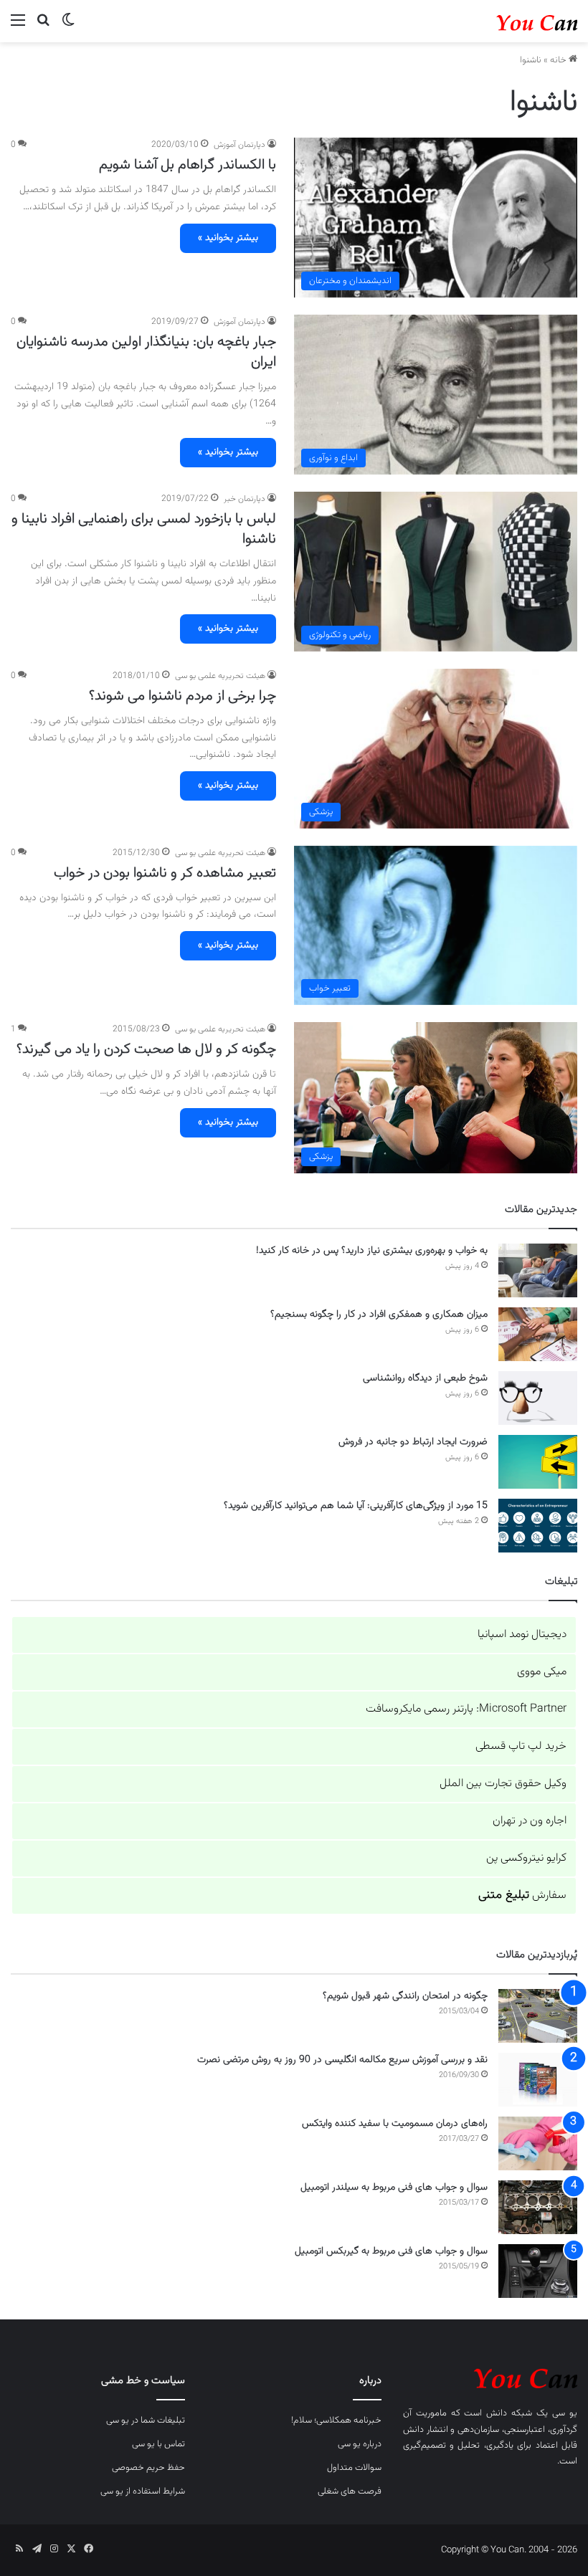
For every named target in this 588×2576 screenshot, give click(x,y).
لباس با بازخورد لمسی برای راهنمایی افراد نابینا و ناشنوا (144, 529)
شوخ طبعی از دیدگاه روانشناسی (425, 1378)
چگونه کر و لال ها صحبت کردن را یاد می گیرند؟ (146, 1049)
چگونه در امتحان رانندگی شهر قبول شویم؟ (405, 1996)
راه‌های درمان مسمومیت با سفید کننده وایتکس (395, 2124)
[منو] (18, 27)
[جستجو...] (43, 27)
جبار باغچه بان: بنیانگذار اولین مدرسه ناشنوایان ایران (146, 352)
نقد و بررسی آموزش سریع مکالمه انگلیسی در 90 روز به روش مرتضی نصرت (342, 2060)
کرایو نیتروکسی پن (526, 1858)
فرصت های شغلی (350, 2491)
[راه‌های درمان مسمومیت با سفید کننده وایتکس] (538, 2143)
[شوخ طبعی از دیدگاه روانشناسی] (538, 1398)
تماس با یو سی (158, 2444)
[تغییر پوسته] (68, 27)
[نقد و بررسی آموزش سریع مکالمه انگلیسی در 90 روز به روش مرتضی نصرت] (538, 2080)
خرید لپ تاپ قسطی (521, 1746)
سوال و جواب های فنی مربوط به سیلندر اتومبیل (394, 2188)
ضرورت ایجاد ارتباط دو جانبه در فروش (413, 1442)
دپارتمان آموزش (240, 145)
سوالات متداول (354, 2468)
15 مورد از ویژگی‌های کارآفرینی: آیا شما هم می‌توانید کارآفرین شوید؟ (356, 1506)
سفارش (522, 1895)
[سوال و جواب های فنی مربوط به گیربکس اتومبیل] (538, 2271)
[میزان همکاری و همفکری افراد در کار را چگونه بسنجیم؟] (538, 1334)
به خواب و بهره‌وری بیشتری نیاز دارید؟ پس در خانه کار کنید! (372, 1251)
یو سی (565, 2413)
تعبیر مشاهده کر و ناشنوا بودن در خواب (165, 873)
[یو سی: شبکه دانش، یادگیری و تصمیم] (509, 21)
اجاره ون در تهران (530, 1821)
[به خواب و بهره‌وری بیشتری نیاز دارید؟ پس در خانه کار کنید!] (538, 1270)
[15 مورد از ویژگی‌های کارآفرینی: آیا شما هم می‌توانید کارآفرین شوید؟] (538, 1526)
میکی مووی (542, 1672)
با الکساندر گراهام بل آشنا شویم (188, 165)
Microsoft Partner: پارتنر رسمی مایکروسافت (466, 1709)
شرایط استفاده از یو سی (143, 2491)
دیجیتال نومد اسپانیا (522, 1635)
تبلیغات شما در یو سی (146, 2420)
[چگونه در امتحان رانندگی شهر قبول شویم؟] (538, 2016)
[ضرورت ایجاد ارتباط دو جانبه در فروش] (538, 1462)
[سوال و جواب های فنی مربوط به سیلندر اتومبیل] (538, 2207)
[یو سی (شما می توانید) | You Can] (490, 2377)
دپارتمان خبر (245, 499)
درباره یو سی (360, 2444)
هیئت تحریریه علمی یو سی (220, 676)
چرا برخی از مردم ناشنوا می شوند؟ (182, 696)
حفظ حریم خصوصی (148, 2468)
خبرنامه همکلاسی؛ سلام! (336, 2420)
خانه (559, 60)
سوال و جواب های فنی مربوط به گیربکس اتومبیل (391, 2251)
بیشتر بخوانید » (228, 238)
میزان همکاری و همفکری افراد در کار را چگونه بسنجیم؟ (379, 1315)
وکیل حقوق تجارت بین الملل (503, 1784)
